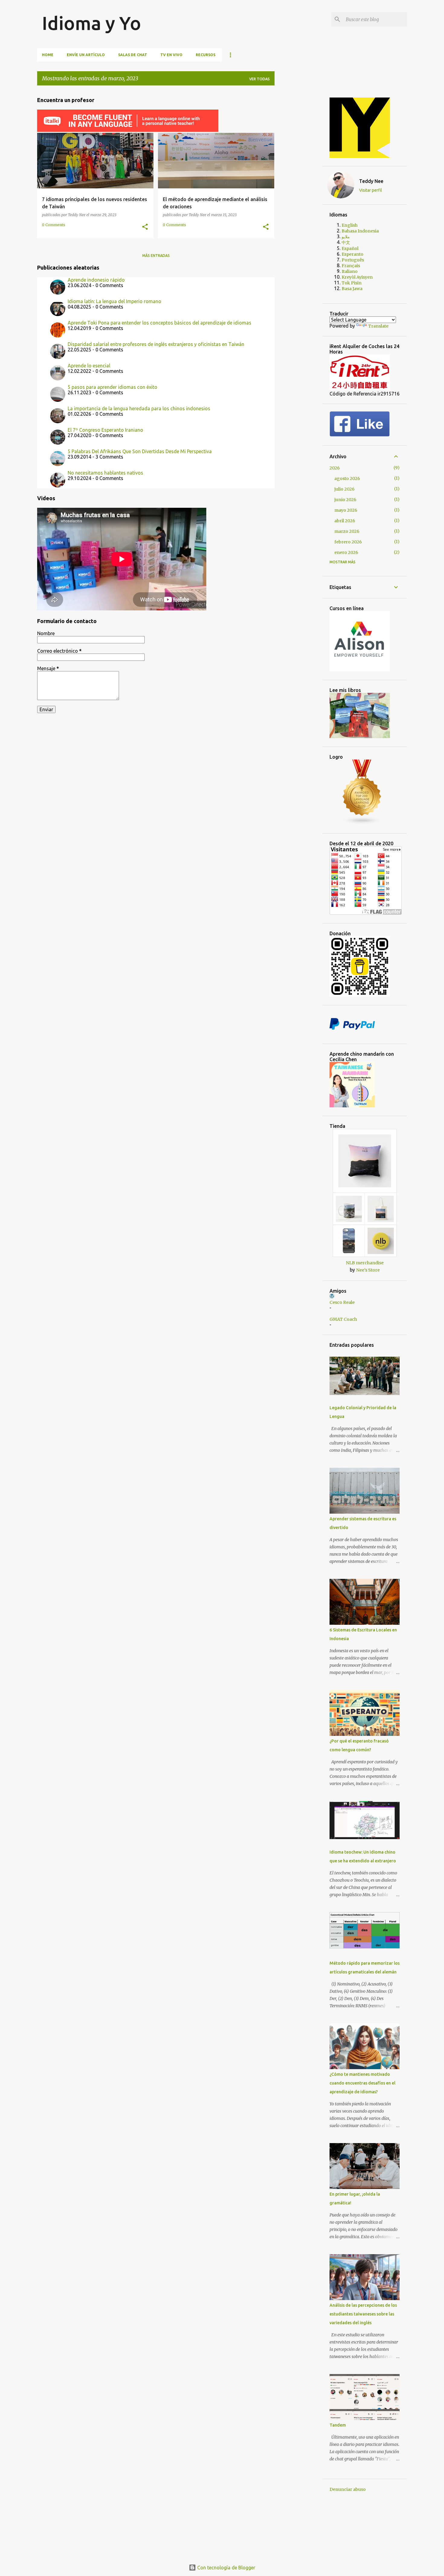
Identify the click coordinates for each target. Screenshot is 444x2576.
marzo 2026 (347, 531)
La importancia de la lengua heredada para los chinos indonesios (139, 408)
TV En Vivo (171, 55)
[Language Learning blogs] (362, 823)
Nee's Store (368, 1270)
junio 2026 (345, 500)
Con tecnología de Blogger (226, 2568)
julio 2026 (344, 489)
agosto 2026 (347, 478)
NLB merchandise (365, 1263)
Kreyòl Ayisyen (357, 277)
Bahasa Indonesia (360, 231)
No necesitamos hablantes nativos (105, 473)
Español (350, 248)
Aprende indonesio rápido (96, 280)
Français (351, 266)
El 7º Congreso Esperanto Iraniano (105, 430)
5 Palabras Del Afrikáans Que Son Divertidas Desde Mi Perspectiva (140, 451)
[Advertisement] (303, 181)
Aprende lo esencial (89, 366)
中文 (346, 242)
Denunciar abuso (348, 2489)
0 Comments (54, 225)
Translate (378, 326)
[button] (145, 227)
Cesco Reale (342, 1302)
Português (353, 260)
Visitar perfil (371, 190)
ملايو (346, 237)
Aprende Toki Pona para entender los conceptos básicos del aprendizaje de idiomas (159, 323)
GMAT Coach (343, 1319)
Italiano (350, 271)
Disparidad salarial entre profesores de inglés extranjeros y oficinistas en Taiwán (156, 344)
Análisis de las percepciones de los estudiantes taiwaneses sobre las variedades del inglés (363, 2314)
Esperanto (352, 254)
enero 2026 (346, 552)
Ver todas (259, 79)
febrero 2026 (348, 542)
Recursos (206, 55)
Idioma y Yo (92, 23)
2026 (335, 468)
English (350, 225)
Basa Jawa (352, 289)
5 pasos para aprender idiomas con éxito (113, 387)
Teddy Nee (371, 181)
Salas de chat (133, 55)
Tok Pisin (352, 283)
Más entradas (156, 256)
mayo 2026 (346, 510)
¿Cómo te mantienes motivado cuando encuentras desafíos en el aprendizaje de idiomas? (362, 2083)
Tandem (338, 2425)
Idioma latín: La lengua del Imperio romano (114, 301)
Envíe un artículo (86, 55)
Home (48, 55)
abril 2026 (345, 521)
